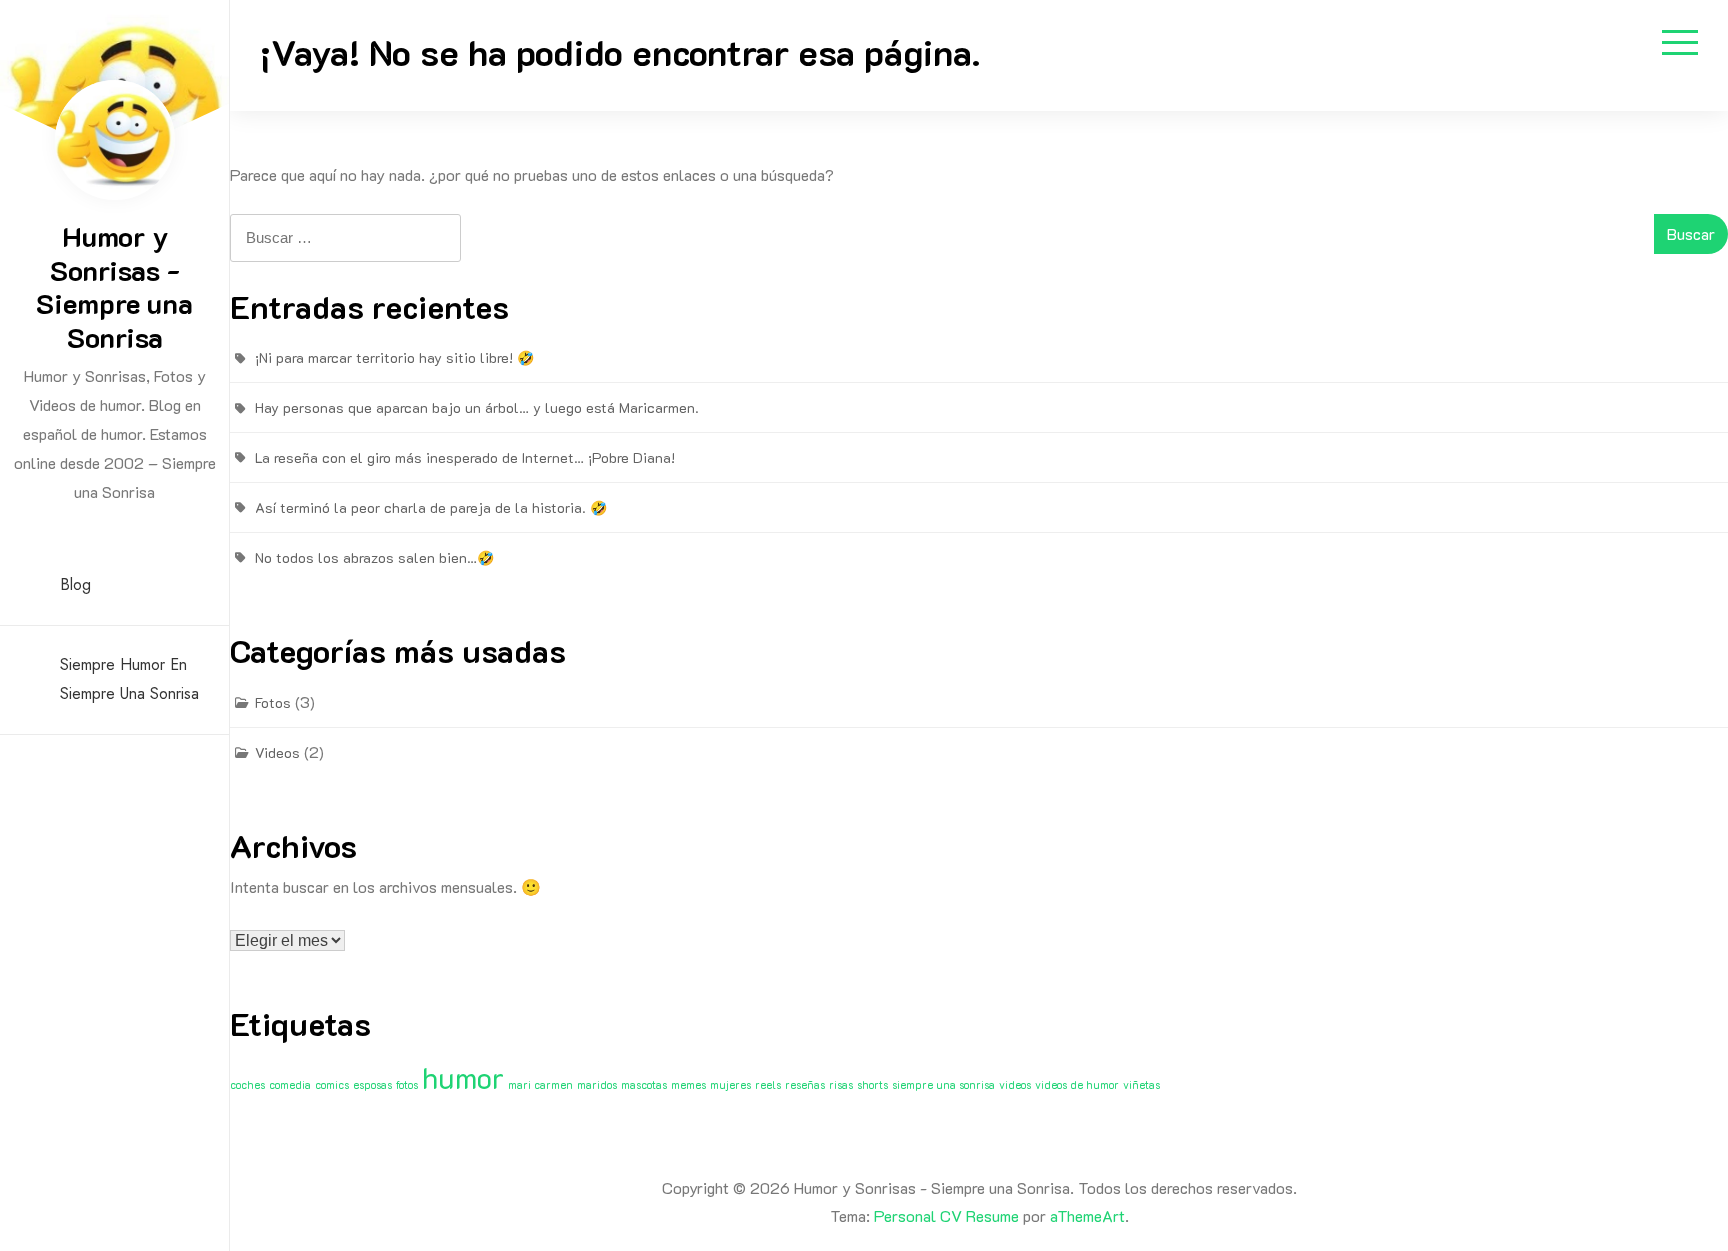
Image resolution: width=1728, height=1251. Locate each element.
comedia (290, 1085)
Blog (75, 584)
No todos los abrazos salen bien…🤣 (374, 557)
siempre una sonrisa (943, 1085)
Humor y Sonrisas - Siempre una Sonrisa (114, 286)
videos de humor (1077, 1085)
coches (247, 1085)
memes (688, 1085)
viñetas (1141, 1085)
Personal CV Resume (946, 1215)
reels (768, 1085)
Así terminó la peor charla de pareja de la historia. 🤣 (431, 507)
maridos (597, 1085)
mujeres (730, 1085)
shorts (872, 1085)
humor (463, 1077)
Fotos (273, 702)
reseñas (805, 1085)
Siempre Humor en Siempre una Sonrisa (129, 679)
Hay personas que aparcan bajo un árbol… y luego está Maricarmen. (477, 407)
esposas (372, 1085)
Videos (277, 752)
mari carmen (540, 1085)
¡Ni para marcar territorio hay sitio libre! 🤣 (394, 357)
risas (841, 1085)
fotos (407, 1085)
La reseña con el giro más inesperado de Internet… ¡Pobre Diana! (465, 457)
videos (1015, 1085)
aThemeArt (1087, 1215)
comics (332, 1085)
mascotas (644, 1085)
